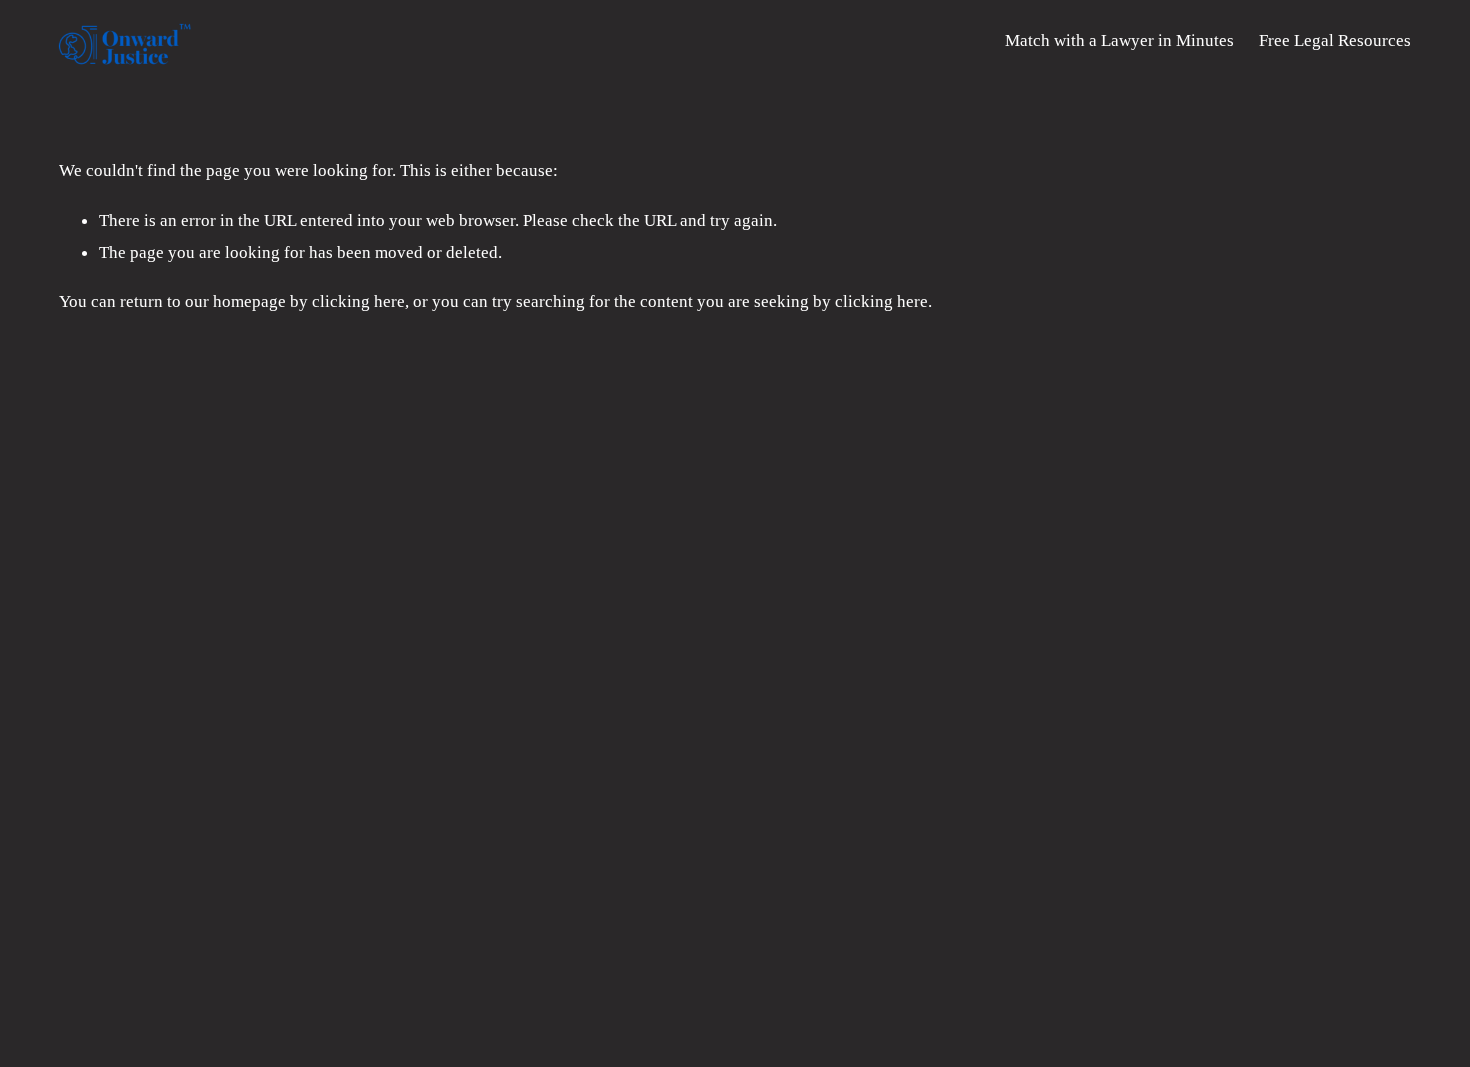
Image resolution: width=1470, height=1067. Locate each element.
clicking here (358, 301)
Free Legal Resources (1335, 40)
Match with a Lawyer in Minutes (1119, 40)
